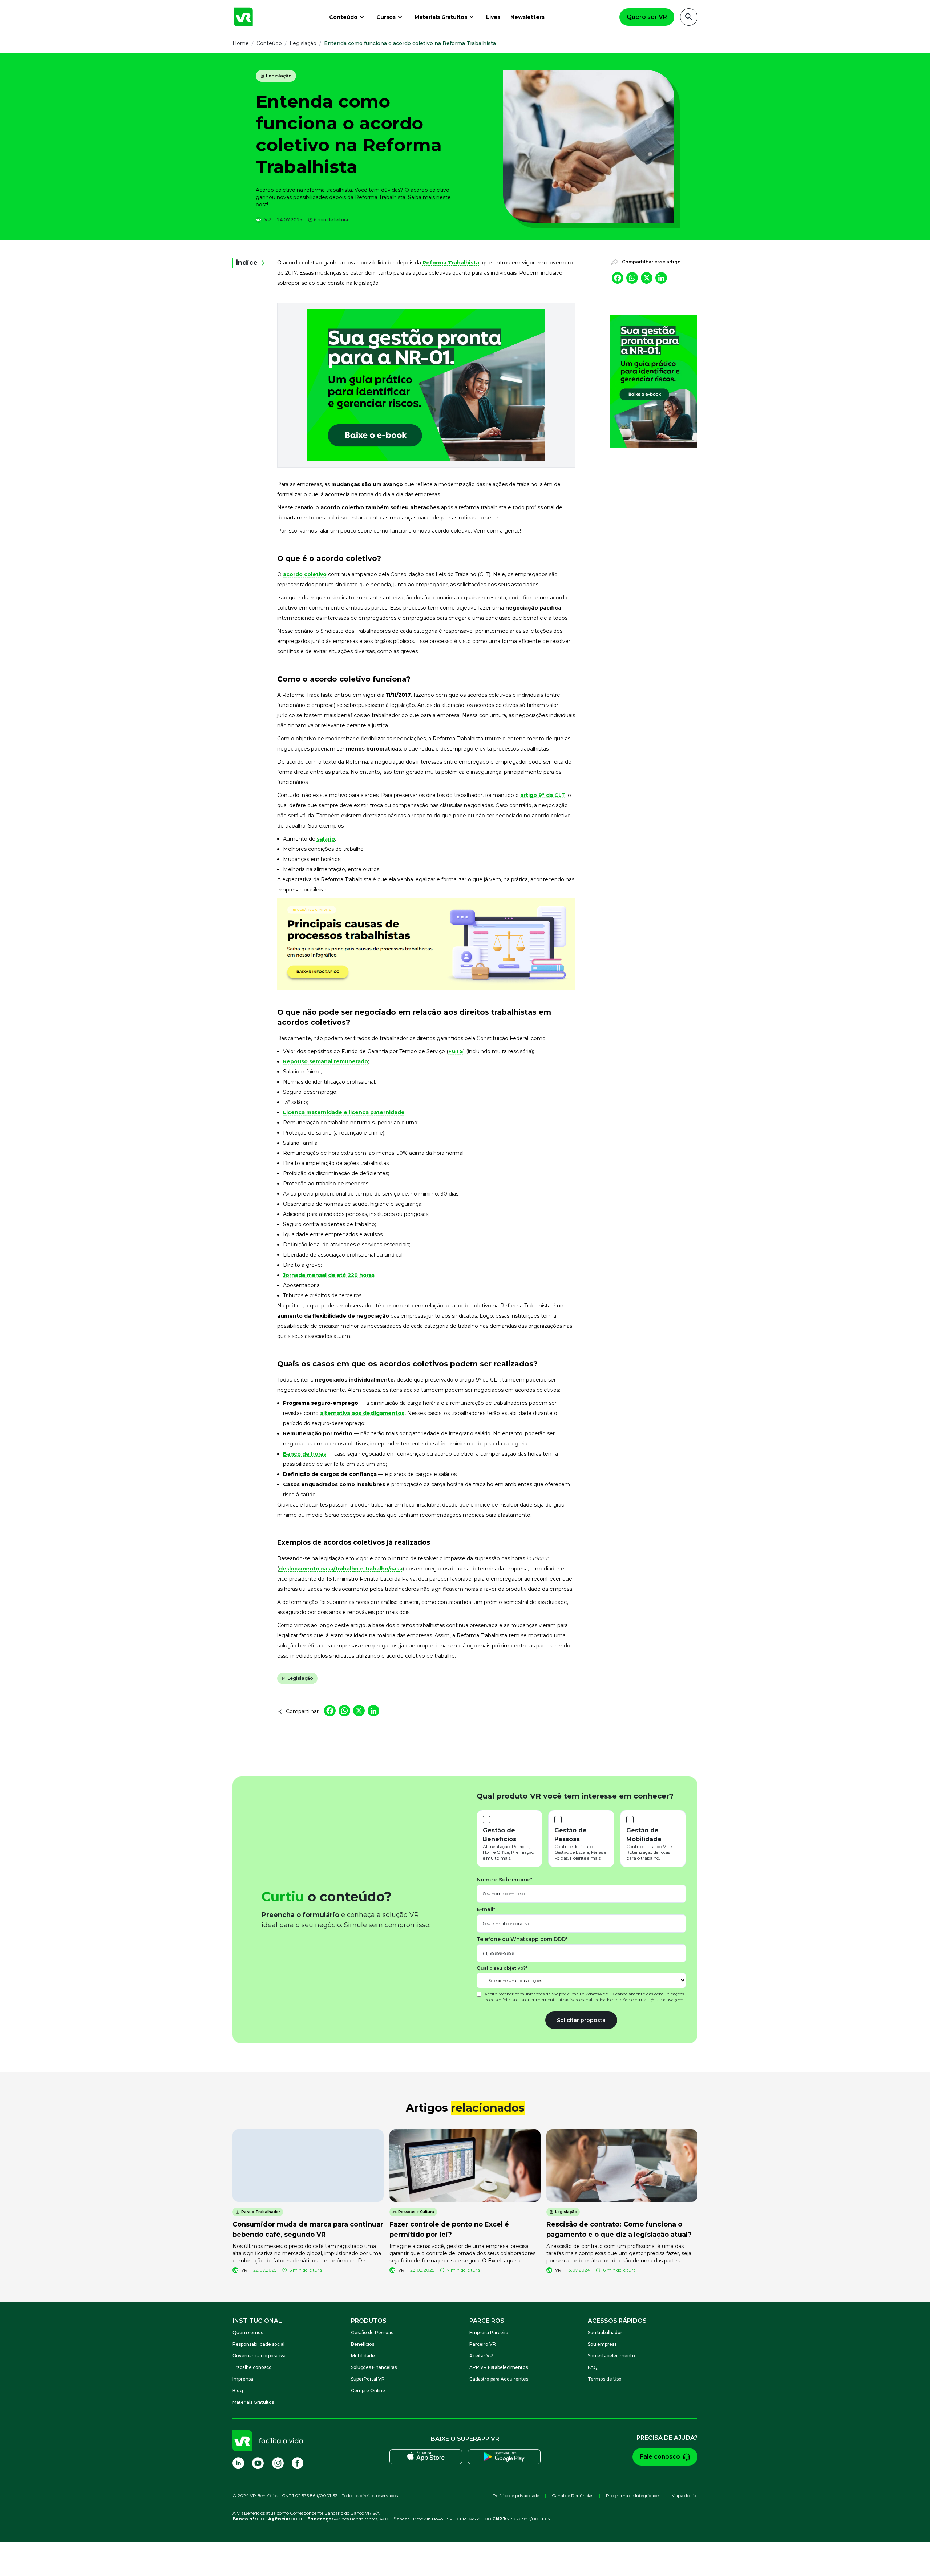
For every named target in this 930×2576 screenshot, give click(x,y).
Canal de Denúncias (573, 2496)
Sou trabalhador (605, 2332)
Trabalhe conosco (252, 2367)
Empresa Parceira (489, 2332)
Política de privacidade (516, 2496)
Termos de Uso (605, 2379)
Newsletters (527, 17)
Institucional (257, 2321)
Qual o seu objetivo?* (502, 1968)
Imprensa (243, 2379)
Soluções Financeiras (374, 2367)
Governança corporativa (259, 2356)
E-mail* (486, 1909)
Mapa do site (684, 2496)
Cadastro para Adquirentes (499, 2379)
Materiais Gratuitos (441, 17)
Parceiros (487, 2321)
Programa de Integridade (632, 2496)
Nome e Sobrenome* (504, 1880)
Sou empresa (602, 2344)
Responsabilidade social (258, 2344)
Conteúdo (343, 17)
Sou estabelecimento (611, 2356)
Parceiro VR (483, 2344)
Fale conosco (660, 2457)
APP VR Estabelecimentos (499, 2367)
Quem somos (248, 2332)
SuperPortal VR (368, 2379)
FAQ (593, 2367)
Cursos (386, 17)
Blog (238, 2391)
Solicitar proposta (581, 2020)
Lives (493, 17)
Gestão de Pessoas (372, 2332)
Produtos (369, 2321)
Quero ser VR (647, 17)
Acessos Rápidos (617, 2321)
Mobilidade (363, 2356)
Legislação (279, 76)
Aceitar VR (481, 2356)
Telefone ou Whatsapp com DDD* (522, 1939)
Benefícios (363, 2344)
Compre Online (368, 2391)
